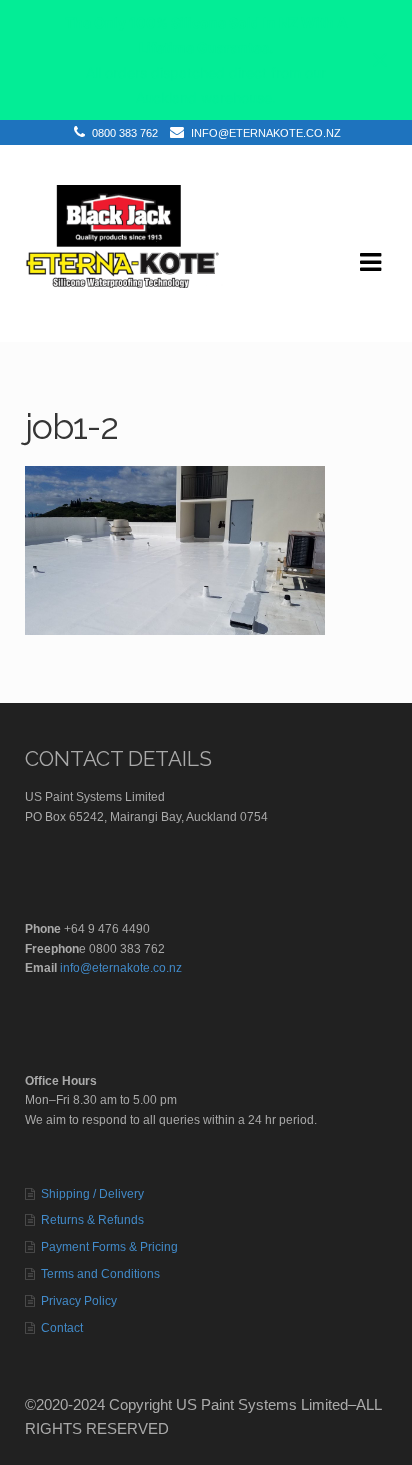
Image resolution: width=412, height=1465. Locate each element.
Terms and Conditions (100, 1274)
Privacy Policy (79, 1301)
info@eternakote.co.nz (266, 133)
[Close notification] (380, 60)
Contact (62, 1328)
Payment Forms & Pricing (109, 1247)
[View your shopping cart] (42, 325)
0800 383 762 (125, 133)
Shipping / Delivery (92, 1194)
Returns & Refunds (92, 1220)
